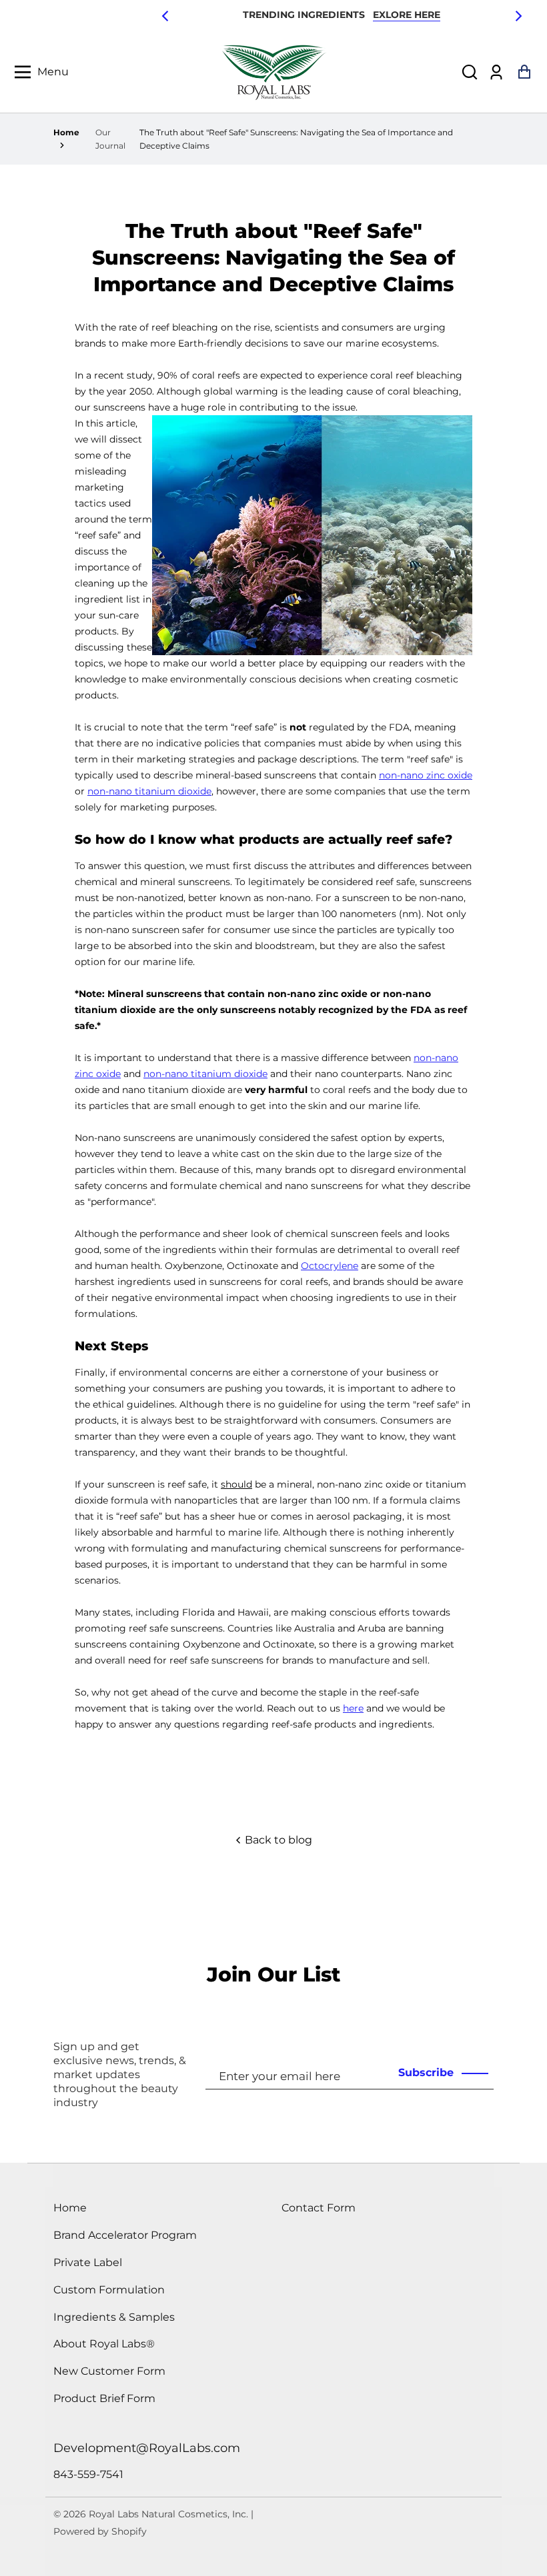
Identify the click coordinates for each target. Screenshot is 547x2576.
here (353, 1708)
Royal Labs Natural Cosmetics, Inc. (168, 2514)
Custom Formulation (109, 2290)
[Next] (518, 16)
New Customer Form (109, 2371)
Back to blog (277, 1840)
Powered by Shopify (100, 2531)
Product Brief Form (104, 2398)
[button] (470, 72)
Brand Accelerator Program (125, 2235)
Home (66, 132)
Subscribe (426, 2072)
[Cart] (524, 72)
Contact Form (319, 2208)
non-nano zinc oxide (426, 775)
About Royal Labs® (104, 2344)
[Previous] (166, 16)
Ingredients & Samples (114, 2317)
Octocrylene (330, 1266)
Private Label (88, 2262)
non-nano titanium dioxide (149, 791)
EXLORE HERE (407, 15)
